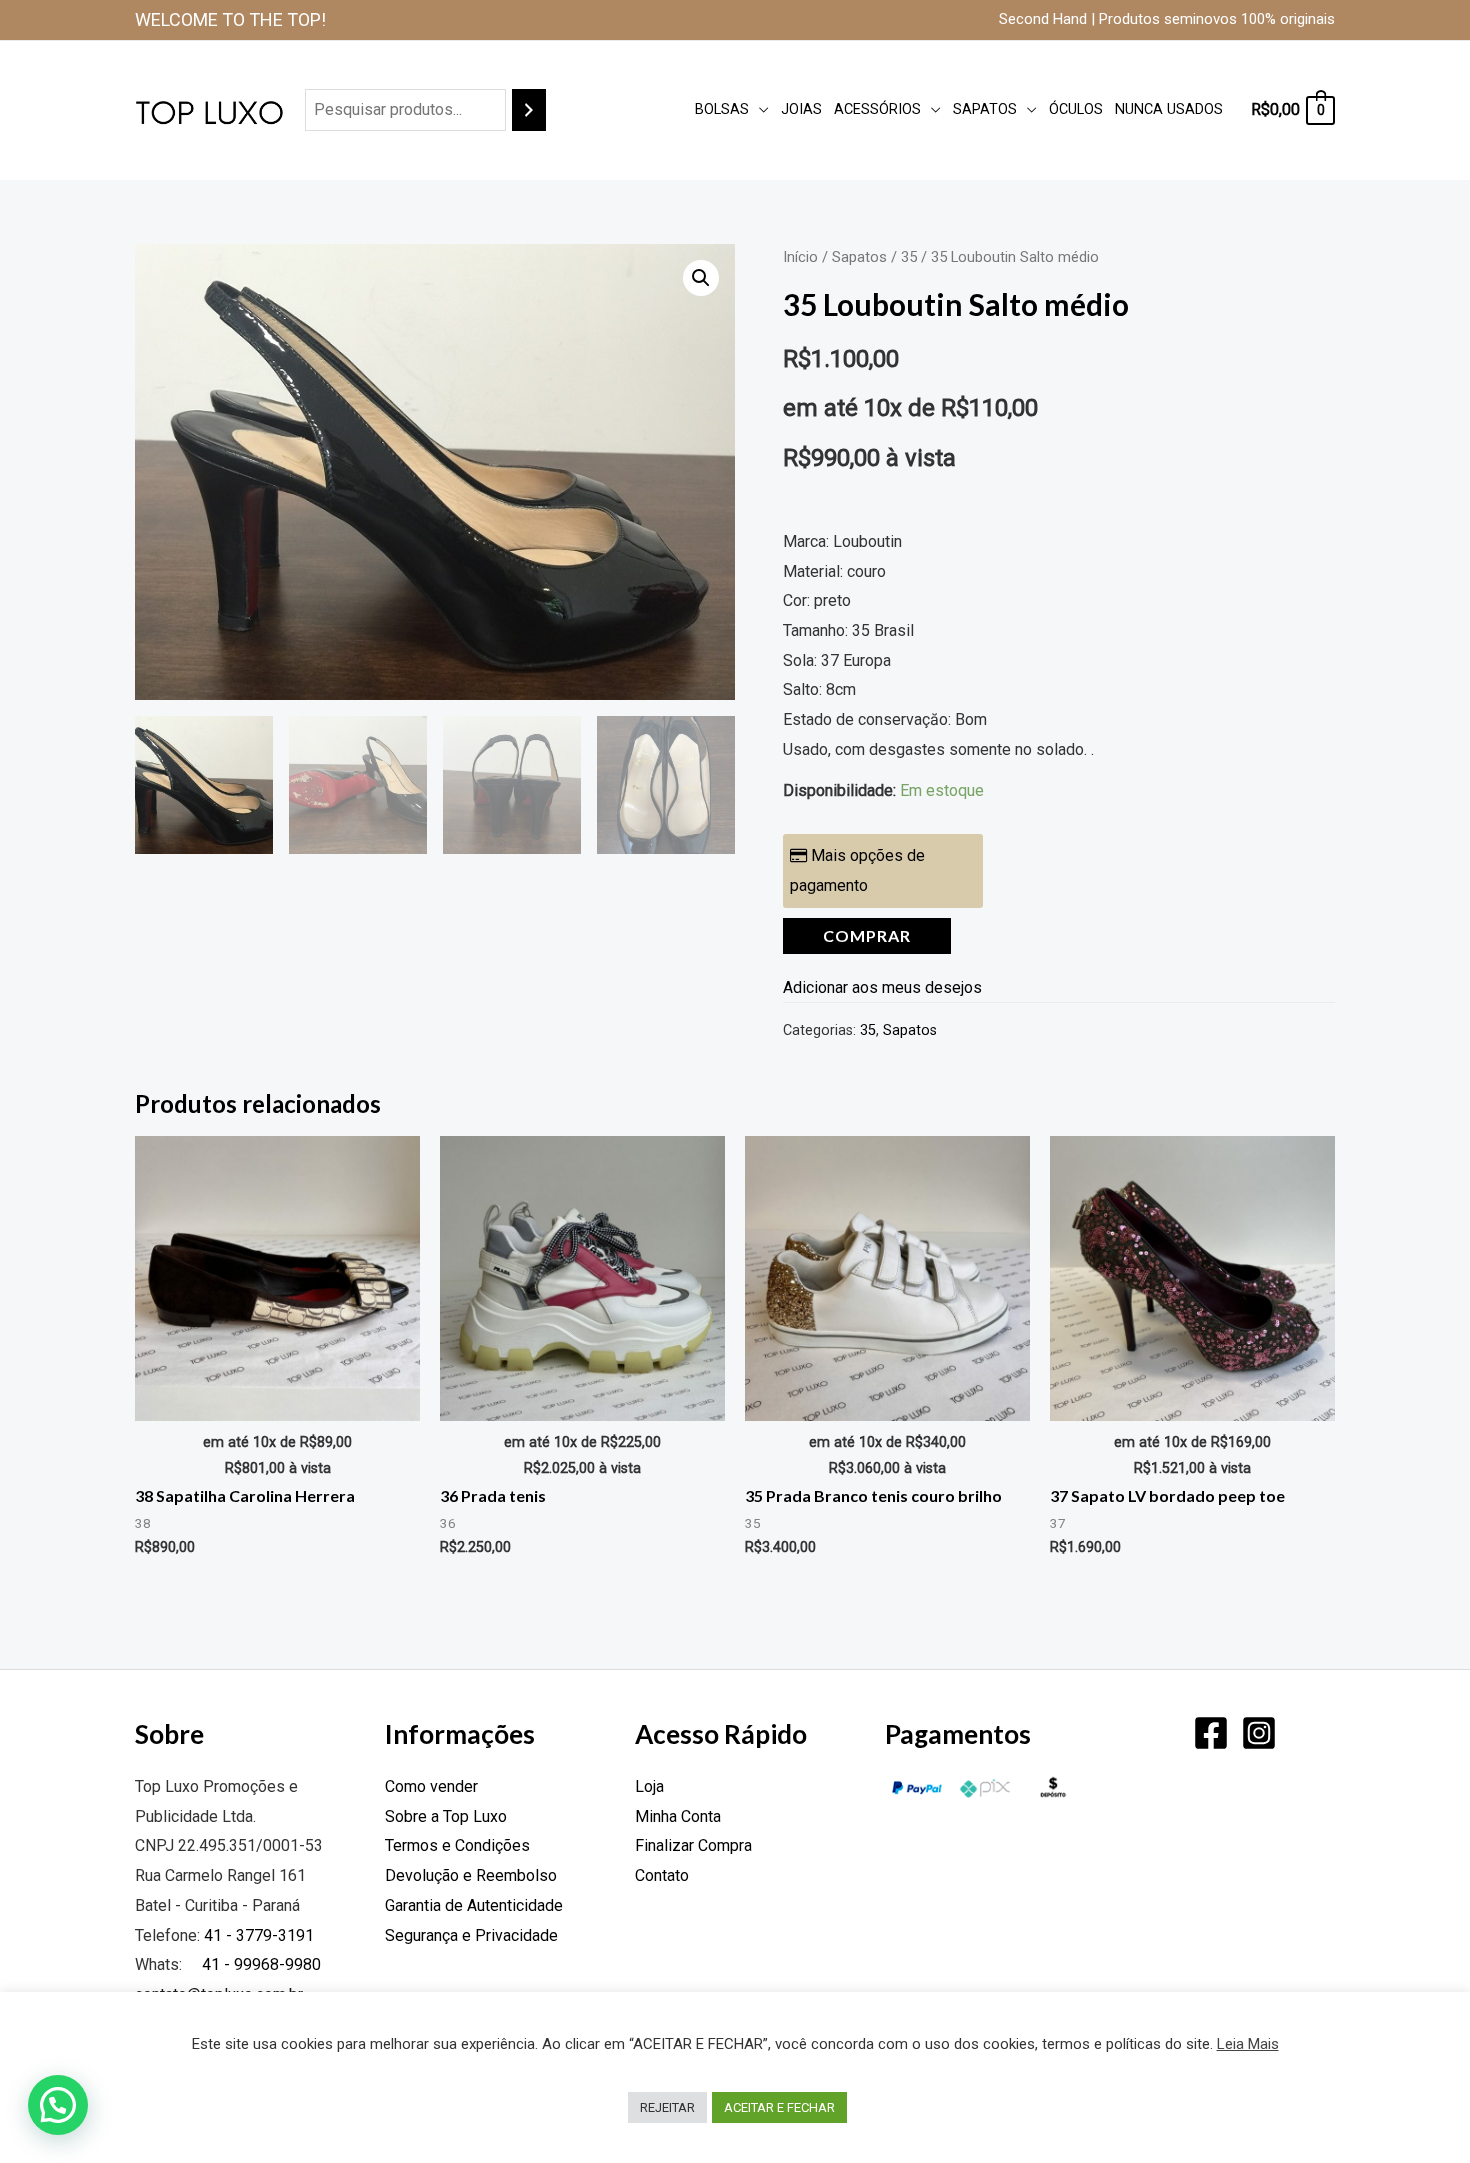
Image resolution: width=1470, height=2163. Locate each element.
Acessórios (877, 109)
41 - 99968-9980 (259, 1964)
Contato (662, 1875)
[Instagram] (1259, 1733)
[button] (701, 278)
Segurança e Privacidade (471, 1935)
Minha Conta (678, 1816)
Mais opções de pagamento (857, 870)
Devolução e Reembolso (471, 1875)
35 (909, 257)
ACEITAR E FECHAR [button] (779, 2107)
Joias (801, 109)
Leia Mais (1248, 2044)
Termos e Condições (457, 1845)
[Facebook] (1211, 1733)
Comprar (867, 935)
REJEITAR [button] (667, 2107)
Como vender (431, 1786)
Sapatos (985, 109)
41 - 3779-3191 (259, 1935)
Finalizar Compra (693, 1845)
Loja (649, 1786)
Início (800, 257)
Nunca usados (1169, 109)
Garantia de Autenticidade (474, 1905)
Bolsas (722, 109)
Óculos (1076, 109)
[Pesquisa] (529, 110)
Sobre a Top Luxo (446, 1816)
